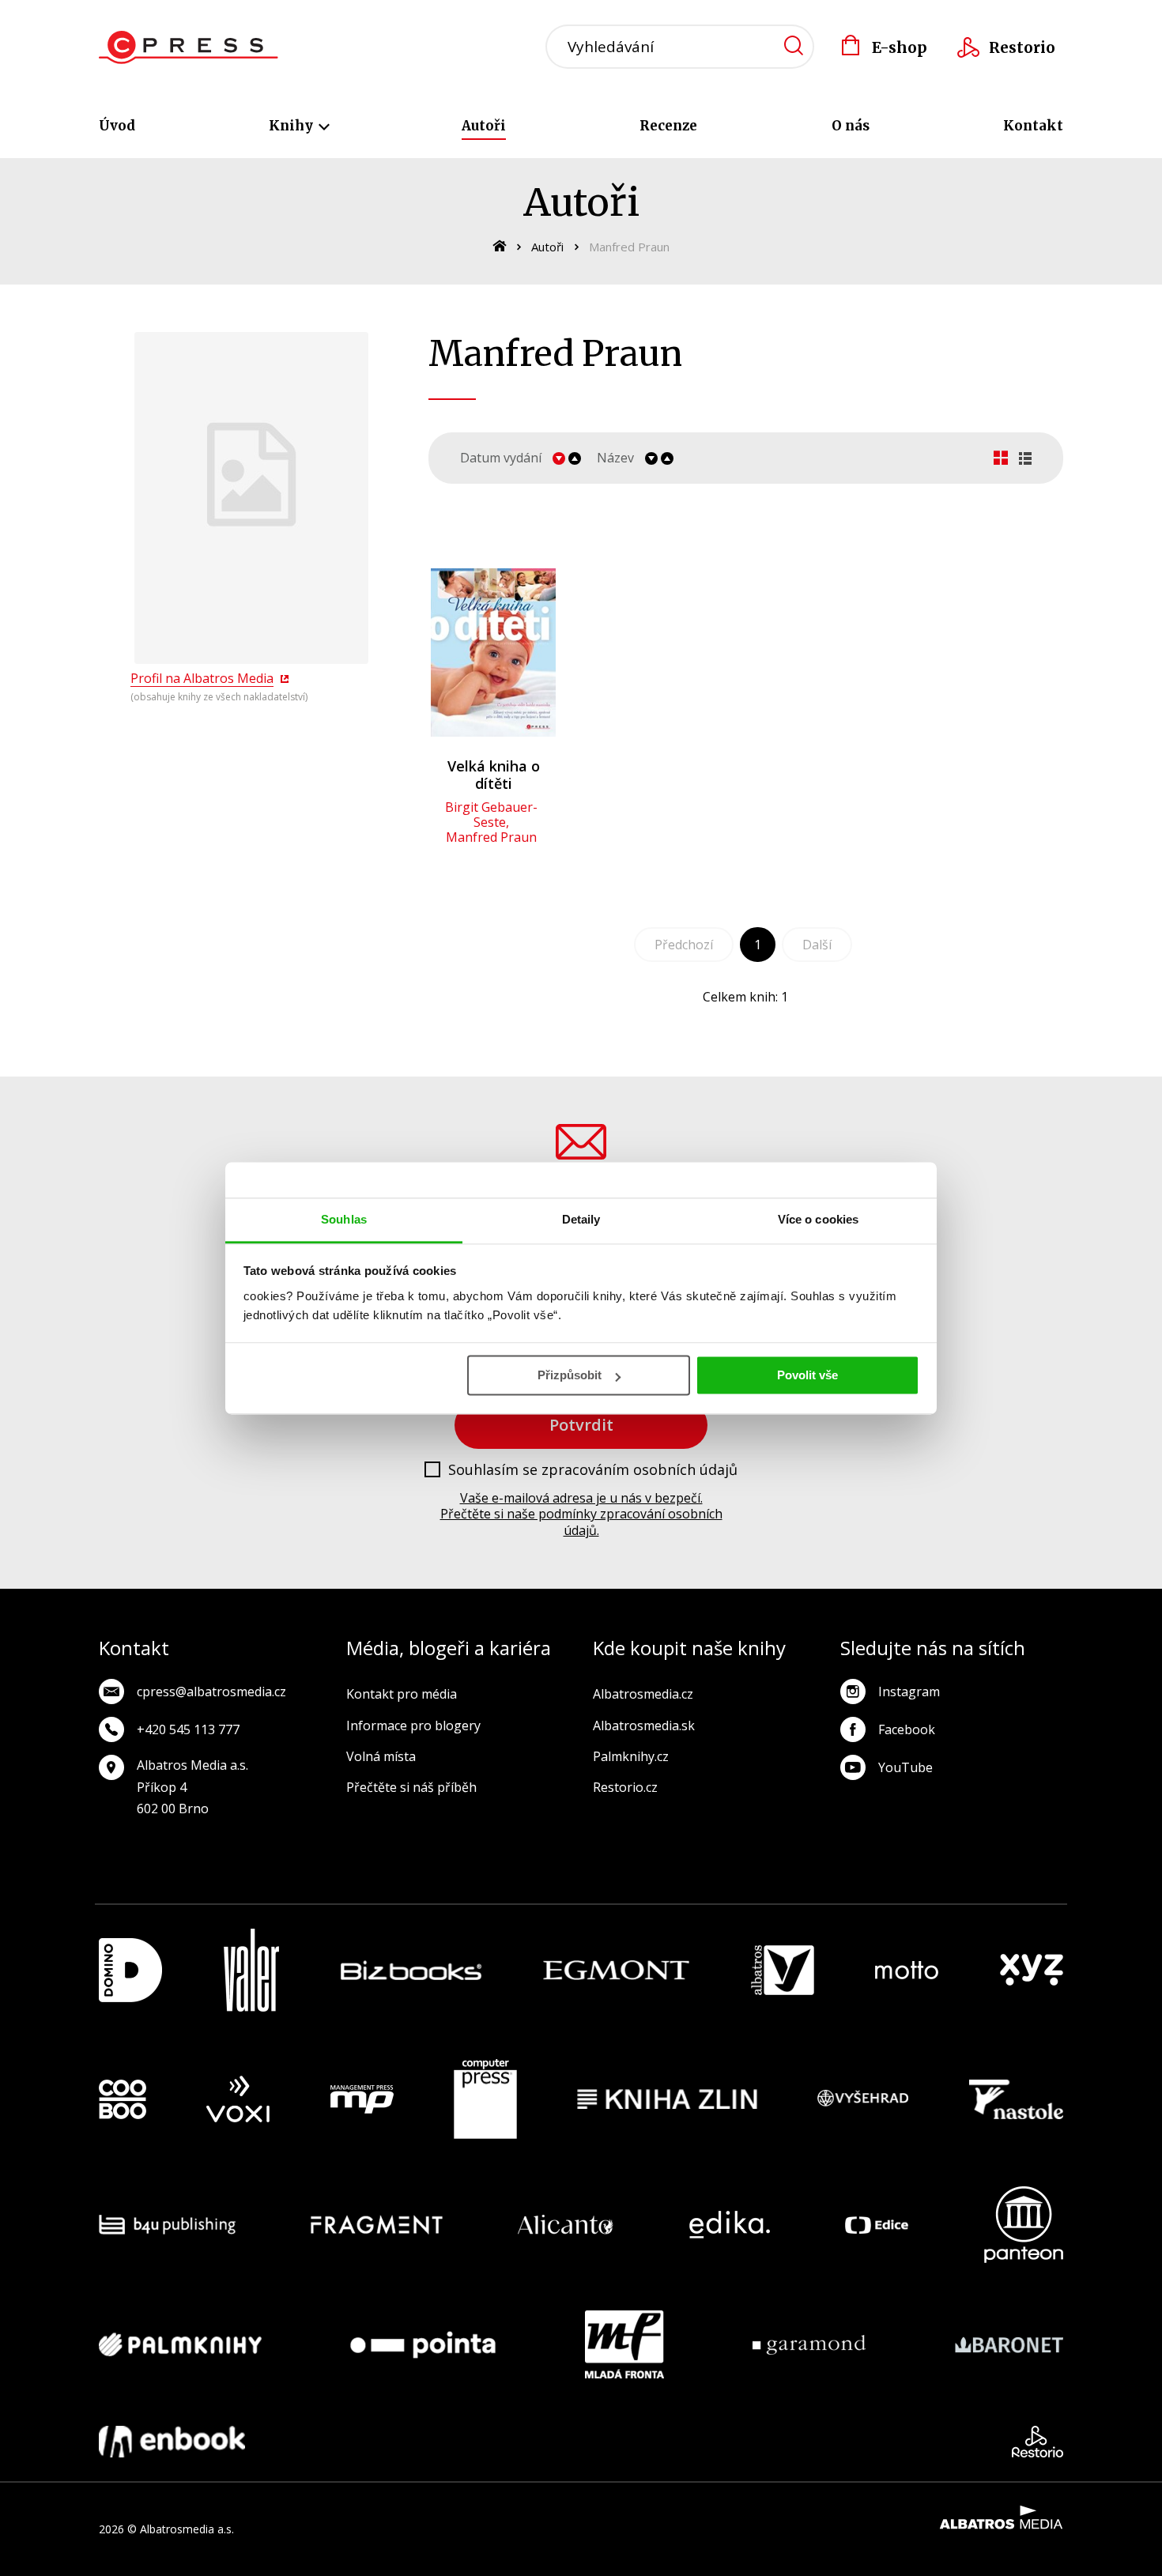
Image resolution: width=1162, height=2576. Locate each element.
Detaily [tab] (581, 1219)
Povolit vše (807, 1375)
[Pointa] (423, 2344)
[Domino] (130, 1970)
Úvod (117, 126)
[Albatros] (783, 1970)
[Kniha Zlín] (667, 2099)
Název (615, 458)
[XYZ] (1032, 1970)
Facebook (907, 1729)
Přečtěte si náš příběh (411, 1787)
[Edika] (730, 2225)
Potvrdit (581, 1425)
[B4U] (167, 2225)
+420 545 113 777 (188, 1729)
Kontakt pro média (402, 1694)
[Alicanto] (566, 2225)
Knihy (292, 126)
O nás (851, 126)
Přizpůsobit (570, 1375)
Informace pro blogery (413, 1726)
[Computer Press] (485, 2099)
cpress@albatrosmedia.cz (211, 1692)
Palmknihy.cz (631, 1756)
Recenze (668, 126)
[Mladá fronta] (624, 2344)
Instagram (909, 1692)
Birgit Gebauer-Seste (491, 815)
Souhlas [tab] (344, 1219)
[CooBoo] (123, 2099)
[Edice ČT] (877, 2225)
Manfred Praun (491, 837)
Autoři (484, 126)
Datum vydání (501, 458)
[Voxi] (238, 2099)
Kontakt (1033, 126)
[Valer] (251, 1970)
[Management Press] (362, 2099)
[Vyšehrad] (863, 2099)
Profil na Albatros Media (202, 678)
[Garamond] (809, 2344)
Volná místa (381, 1756)
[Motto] (907, 1970)
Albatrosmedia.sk (644, 1726)
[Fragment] (377, 2225)
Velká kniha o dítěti (494, 775)
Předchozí (684, 945)
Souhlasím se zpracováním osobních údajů (593, 1470)
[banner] (189, 47)
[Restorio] (1037, 2442)
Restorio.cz (625, 1787)
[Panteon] (1024, 2225)
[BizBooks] (411, 1970)
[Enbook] (172, 2442)
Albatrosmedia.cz (643, 1694)
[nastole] (1017, 2099)
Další (817, 945)
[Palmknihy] (180, 2344)
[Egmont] (616, 1970)
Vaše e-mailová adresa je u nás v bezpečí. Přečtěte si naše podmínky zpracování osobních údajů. (581, 1514)
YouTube (905, 1767)
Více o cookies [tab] (818, 1219)
